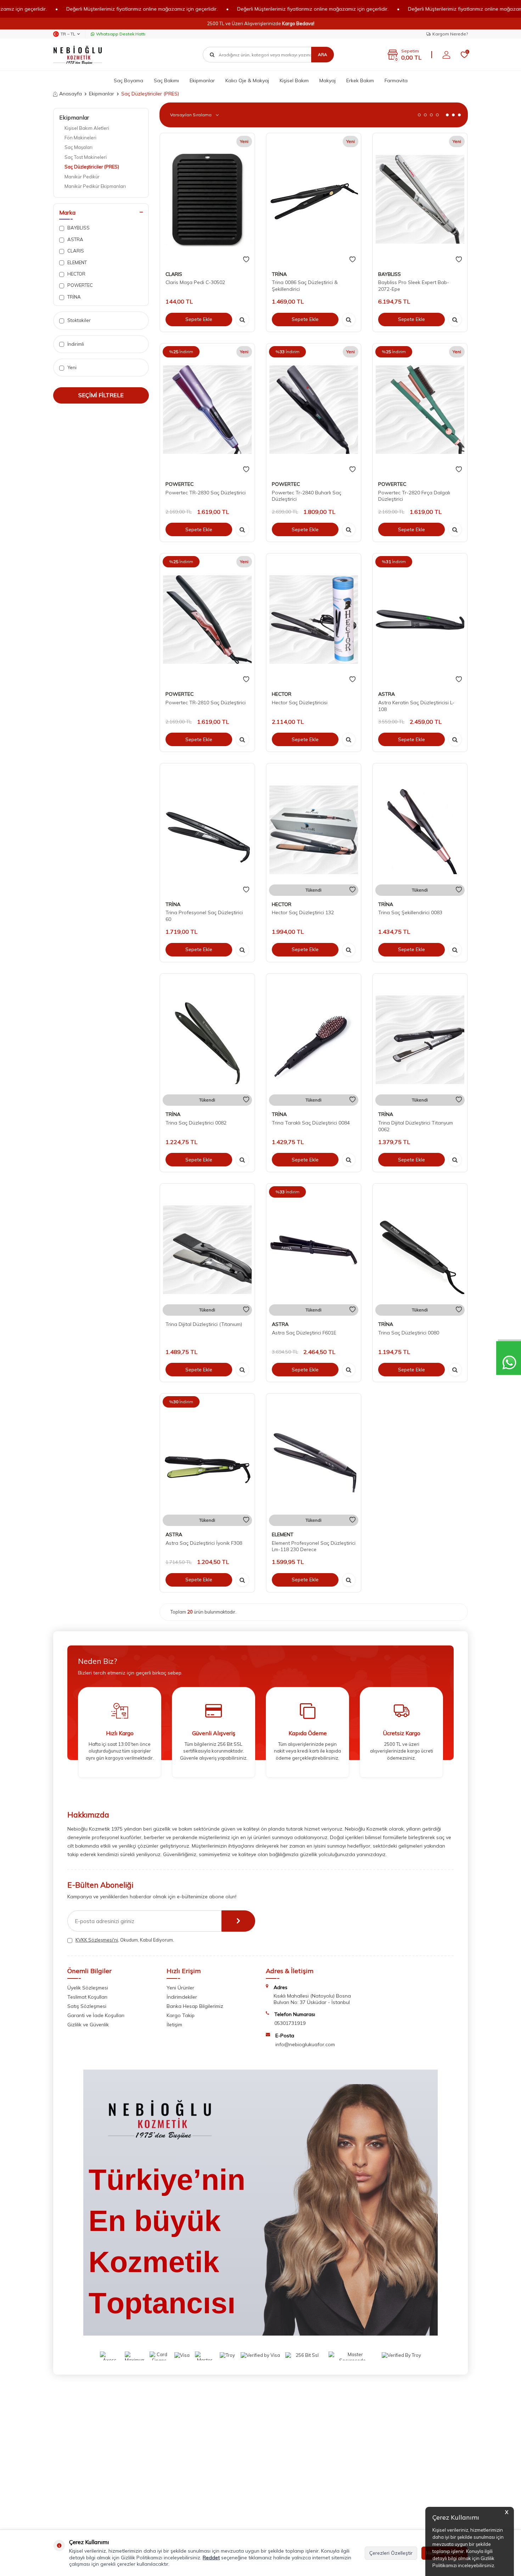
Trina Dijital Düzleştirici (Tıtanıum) (204, 1324)
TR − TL (68, 34)
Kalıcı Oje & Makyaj (247, 80)
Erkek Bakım (360, 80)
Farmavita (396, 80)
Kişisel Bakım (294, 80)
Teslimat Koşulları (87, 1997)
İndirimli (75, 344)
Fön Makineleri (80, 138)
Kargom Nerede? (450, 34)
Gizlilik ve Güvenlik (88, 2025)
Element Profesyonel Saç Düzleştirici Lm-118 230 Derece (314, 1546)
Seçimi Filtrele (101, 395)
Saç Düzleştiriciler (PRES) (92, 167)
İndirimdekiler (182, 1997)
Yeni (71, 367)
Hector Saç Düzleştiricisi (300, 703)
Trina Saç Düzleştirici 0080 (409, 1333)
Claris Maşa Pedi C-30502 (195, 282)
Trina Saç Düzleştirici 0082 (196, 1123)
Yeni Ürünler (180, 1988)
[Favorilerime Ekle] (246, 260)
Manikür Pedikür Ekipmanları (95, 186)
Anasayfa (71, 94)
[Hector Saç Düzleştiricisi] (314, 620)
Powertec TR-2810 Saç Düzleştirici (206, 703)
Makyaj (327, 80)
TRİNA (74, 297)
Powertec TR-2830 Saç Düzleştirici (206, 493)
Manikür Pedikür (82, 177)
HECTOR (76, 274)
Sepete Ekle (199, 319)
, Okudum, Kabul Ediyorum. (125, 1940)
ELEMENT (77, 262)
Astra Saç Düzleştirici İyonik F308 (204, 1543)
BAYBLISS (78, 228)
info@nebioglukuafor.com (305, 2044)
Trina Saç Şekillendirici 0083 (410, 912)
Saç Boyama (128, 80)
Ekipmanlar (202, 80)
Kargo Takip (181, 2015)
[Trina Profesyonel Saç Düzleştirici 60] (207, 829)
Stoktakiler (79, 320)
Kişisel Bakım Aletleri (87, 128)
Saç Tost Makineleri (86, 157)
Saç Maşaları (79, 147)
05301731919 (290, 2023)
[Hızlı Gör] (242, 320)
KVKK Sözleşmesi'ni (97, 1940)
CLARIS (75, 251)
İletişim (174, 2025)
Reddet (211, 2558)
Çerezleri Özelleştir (391, 2553)
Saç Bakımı (166, 80)
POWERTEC (80, 285)
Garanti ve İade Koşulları (96, 2015)
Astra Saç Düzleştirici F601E (304, 1333)
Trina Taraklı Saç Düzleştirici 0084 (311, 1123)
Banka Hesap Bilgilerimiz (195, 2006)
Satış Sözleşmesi (87, 2006)
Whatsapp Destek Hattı (121, 34)
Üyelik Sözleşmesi (88, 1988)
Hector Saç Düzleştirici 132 (303, 912)
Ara (323, 54)
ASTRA (75, 239)
